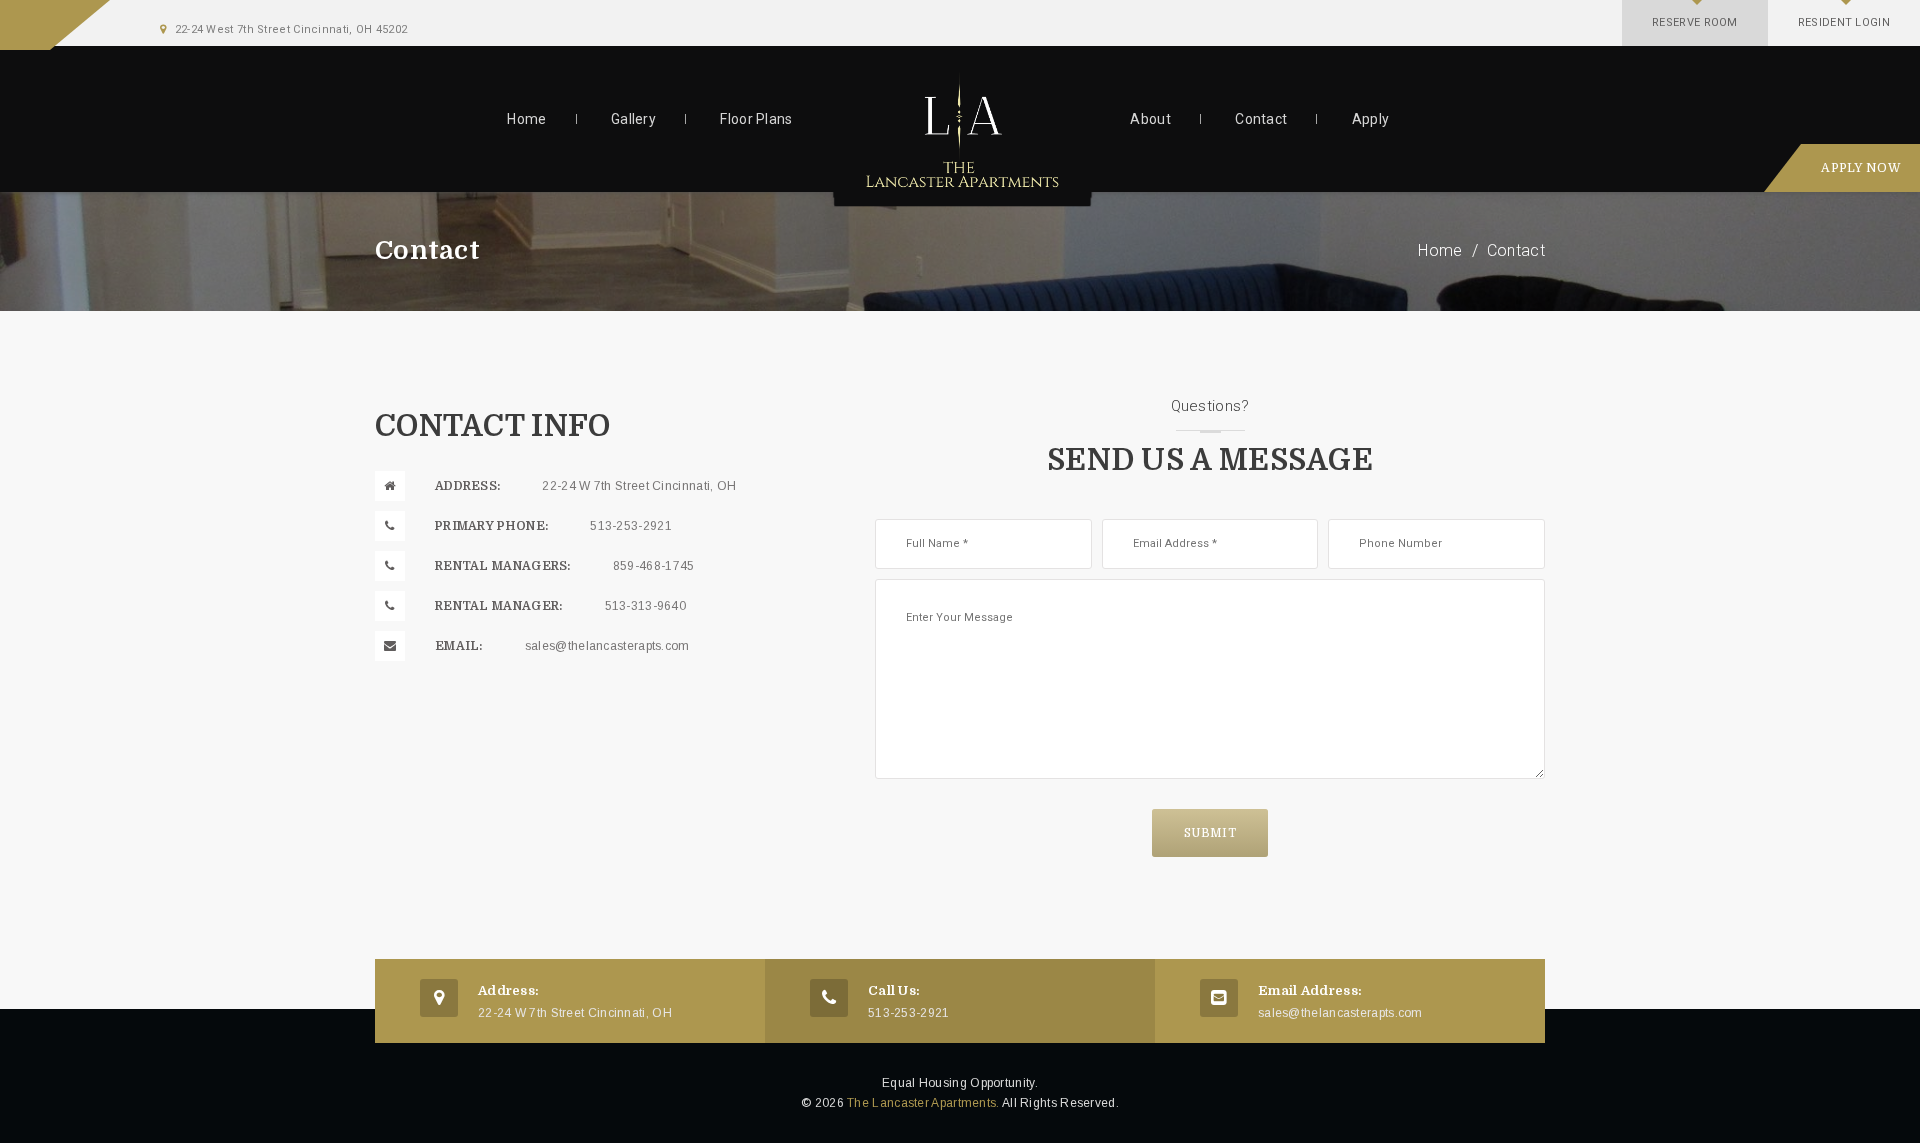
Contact (1261, 119)
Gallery (633, 119)
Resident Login (1844, 22)
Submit (1210, 833)
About (1150, 119)
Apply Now (1860, 168)
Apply (1371, 119)
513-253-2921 (631, 526)
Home (526, 119)
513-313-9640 (646, 606)
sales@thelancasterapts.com (607, 646)
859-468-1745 (654, 566)
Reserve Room (1695, 22)
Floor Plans (756, 119)
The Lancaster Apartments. (923, 1103)
